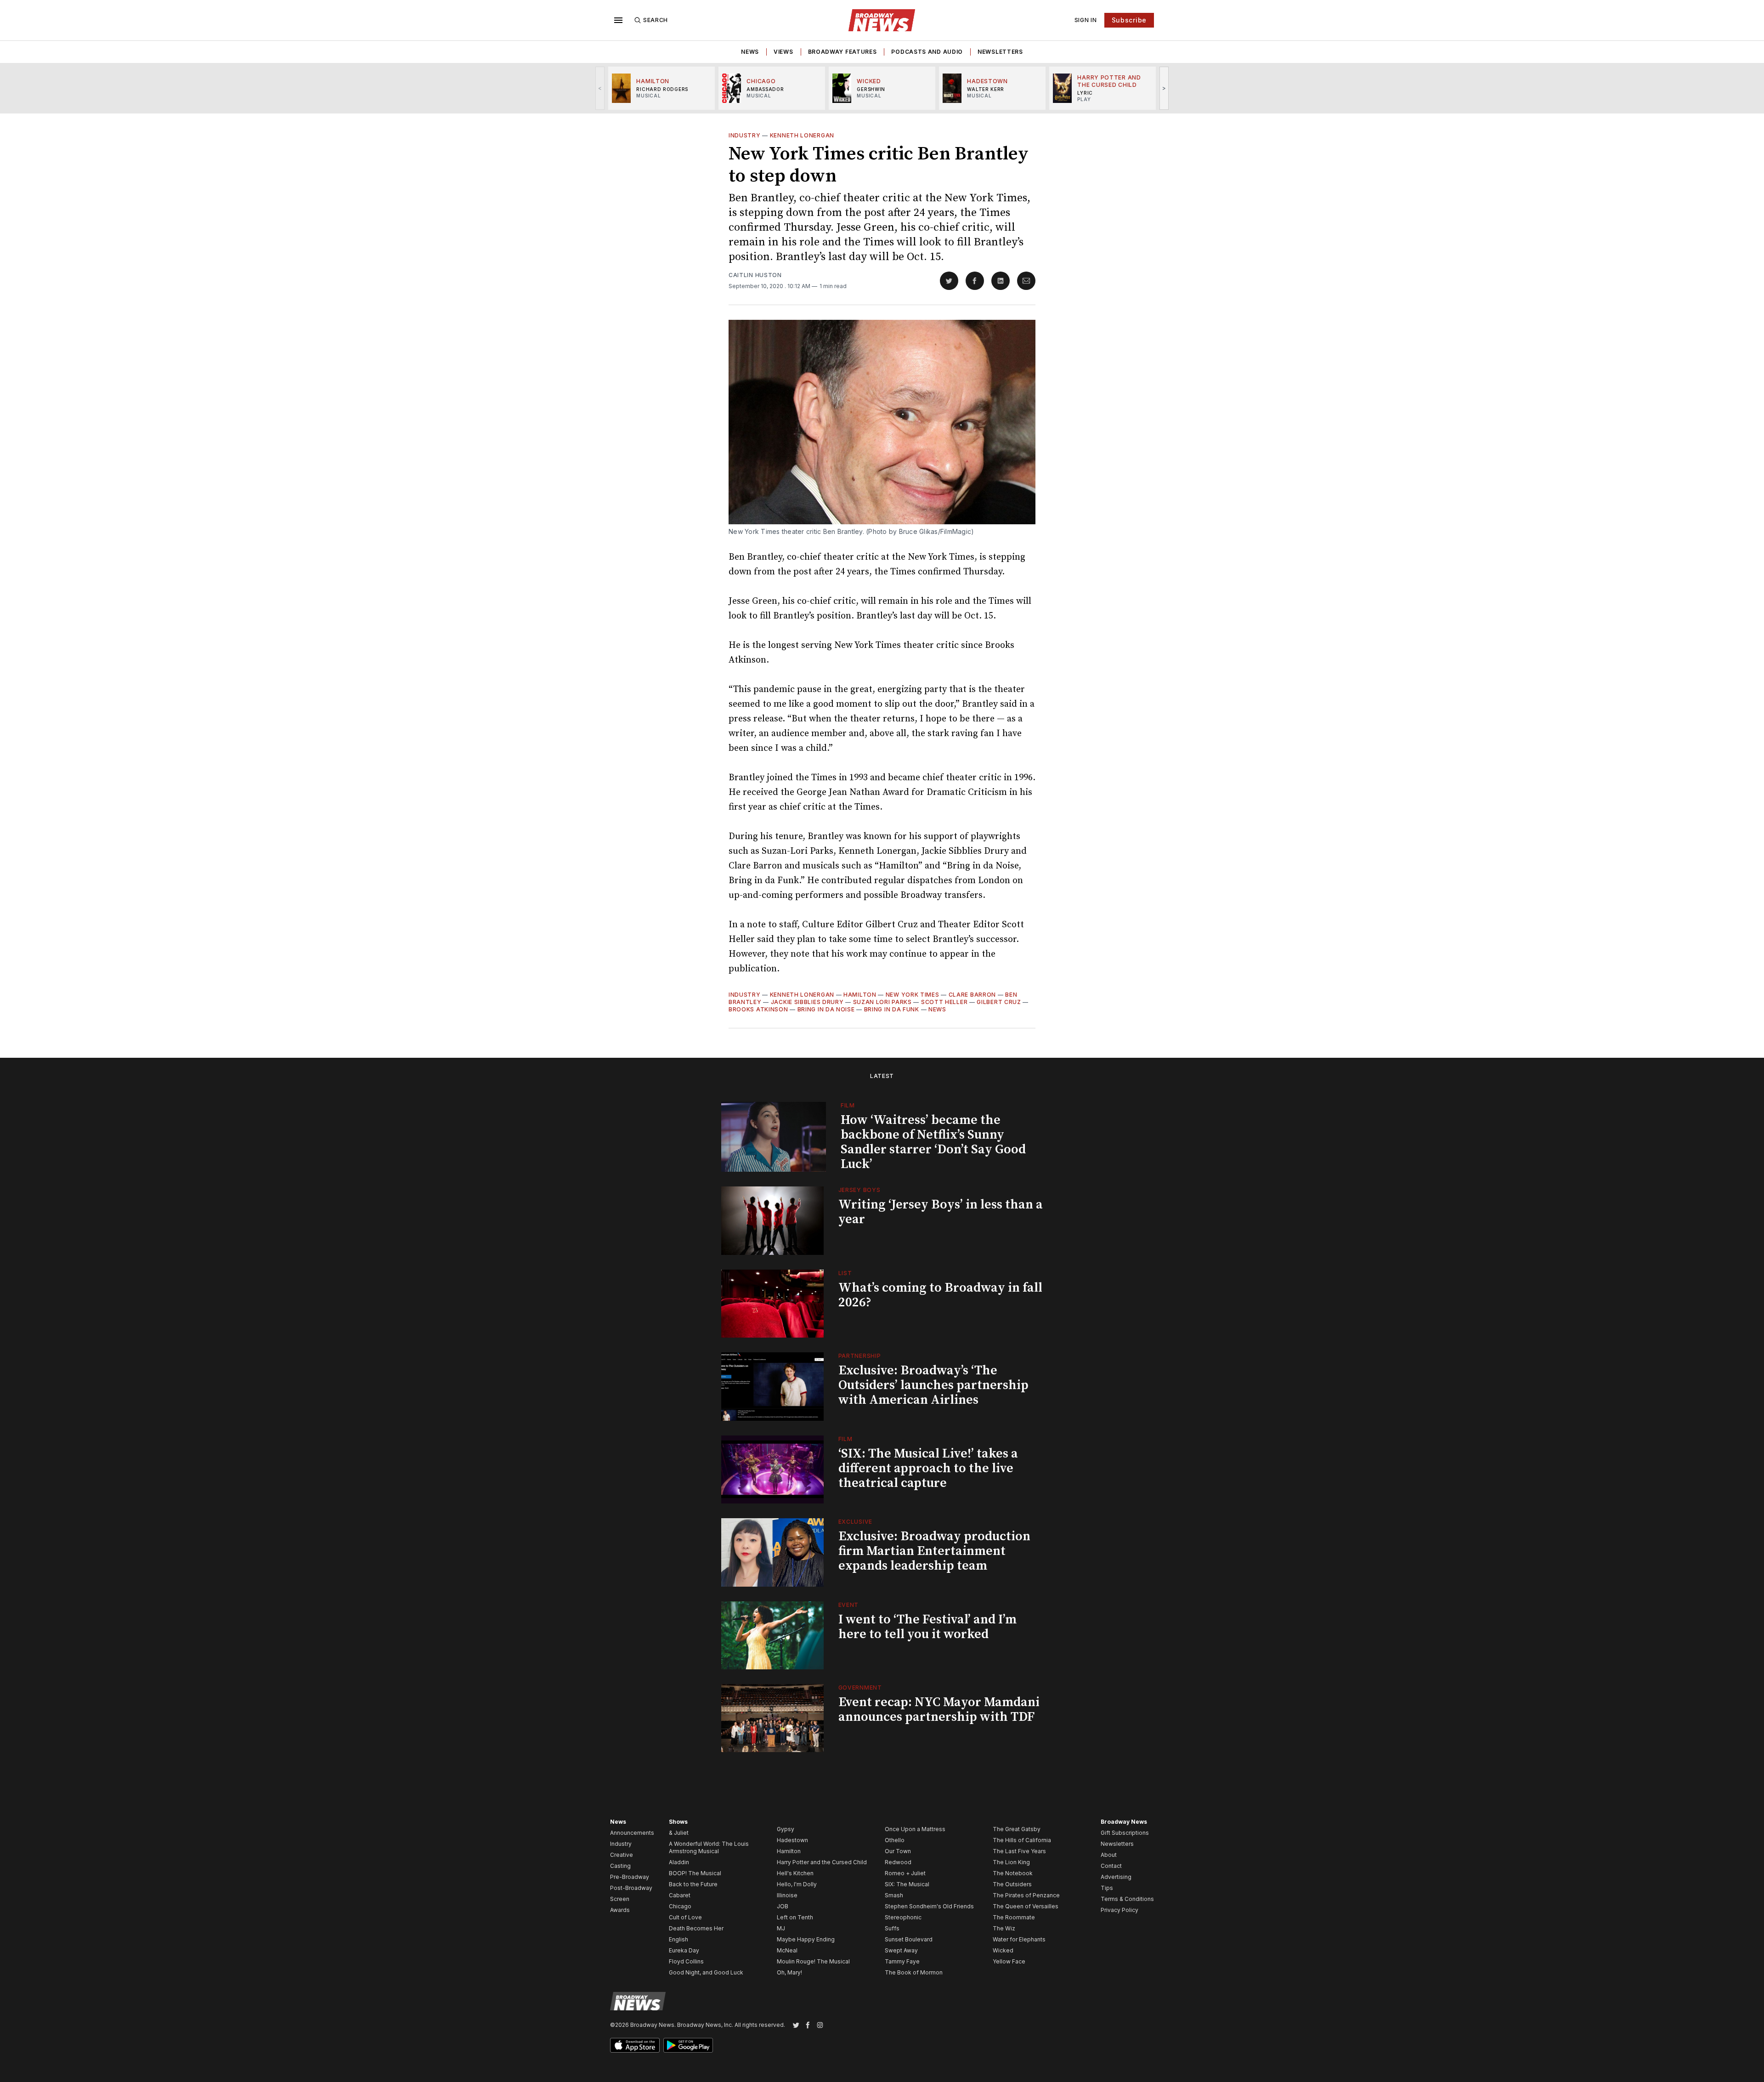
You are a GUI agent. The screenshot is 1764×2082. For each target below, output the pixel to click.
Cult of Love (685, 1917)
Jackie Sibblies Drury (807, 1002)
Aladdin (679, 1862)
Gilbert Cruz (999, 1002)
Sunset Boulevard (909, 1939)
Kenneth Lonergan (802, 135)
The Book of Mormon (914, 1972)
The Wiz (1004, 1928)
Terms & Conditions (1127, 1899)
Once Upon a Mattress (915, 1829)
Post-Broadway (631, 1888)
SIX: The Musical (907, 1884)
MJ (781, 1928)
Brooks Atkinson (758, 1009)
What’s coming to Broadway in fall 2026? (940, 1295)
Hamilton (860, 995)
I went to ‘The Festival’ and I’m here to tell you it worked (927, 1627)
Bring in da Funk (892, 1009)
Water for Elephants (1019, 1939)
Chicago (680, 1906)
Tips (1107, 1888)
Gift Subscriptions (1125, 1833)
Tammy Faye (902, 1961)
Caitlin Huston (755, 275)
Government (860, 1688)
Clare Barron (972, 995)
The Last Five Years (1019, 1851)
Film (848, 1105)
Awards (620, 1910)
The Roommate (1014, 1917)
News (750, 52)
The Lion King (1011, 1862)
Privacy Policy (1119, 1910)
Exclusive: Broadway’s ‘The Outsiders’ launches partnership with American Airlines (933, 1385)
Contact (1111, 1866)
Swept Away (901, 1950)
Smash (894, 1895)
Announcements (632, 1833)
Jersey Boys (859, 1190)
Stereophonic (903, 1917)
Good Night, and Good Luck (706, 1972)
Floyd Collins (686, 1961)
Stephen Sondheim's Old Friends (929, 1906)
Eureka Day (684, 1950)
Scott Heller (944, 1002)
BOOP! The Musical (695, 1873)
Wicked (1003, 1950)
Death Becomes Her (696, 1928)
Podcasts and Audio (927, 52)
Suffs (892, 1928)
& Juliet (679, 1833)
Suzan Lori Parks (882, 1002)
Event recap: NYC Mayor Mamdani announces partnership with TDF (939, 1710)
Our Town (898, 1851)
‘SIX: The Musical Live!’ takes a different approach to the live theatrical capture (928, 1468)
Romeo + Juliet (905, 1873)
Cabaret (680, 1895)
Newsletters (1000, 52)
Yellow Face (1009, 1961)
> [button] (1164, 88)
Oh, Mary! (789, 1972)
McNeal (787, 1950)
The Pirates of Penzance (1026, 1895)
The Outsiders (1012, 1884)
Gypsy (786, 1829)
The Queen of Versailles (1026, 1906)
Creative (622, 1855)
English (678, 1939)
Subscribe (1129, 20)
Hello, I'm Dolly (797, 1884)
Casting (620, 1866)
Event (849, 1605)
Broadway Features (842, 52)
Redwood (898, 1862)
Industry (745, 135)
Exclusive (855, 1522)
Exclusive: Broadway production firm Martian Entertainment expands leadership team (934, 1551)
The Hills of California (1022, 1840)
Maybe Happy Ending (806, 1939)
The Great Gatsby (1017, 1829)
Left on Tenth (795, 1917)
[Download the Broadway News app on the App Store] (635, 2045)
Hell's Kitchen (795, 1873)
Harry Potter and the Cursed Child (822, 1862)
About (1109, 1855)
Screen (620, 1899)
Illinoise (787, 1895)
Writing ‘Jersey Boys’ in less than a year (941, 1212)
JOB (783, 1906)
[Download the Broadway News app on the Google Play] (688, 2045)
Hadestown (792, 1840)
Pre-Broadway (630, 1877)
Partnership (860, 1356)
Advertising (1116, 1877)
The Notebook (1013, 1873)
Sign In (1086, 20)
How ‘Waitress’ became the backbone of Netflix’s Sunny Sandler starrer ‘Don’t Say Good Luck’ (933, 1142)
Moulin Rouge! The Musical (813, 1961)
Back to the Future (693, 1884)
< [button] (600, 88)
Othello (895, 1840)
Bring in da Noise (826, 1009)
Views (783, 52)
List (845, 1273)
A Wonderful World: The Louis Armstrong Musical (709, 1847)
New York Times (913, 995)
